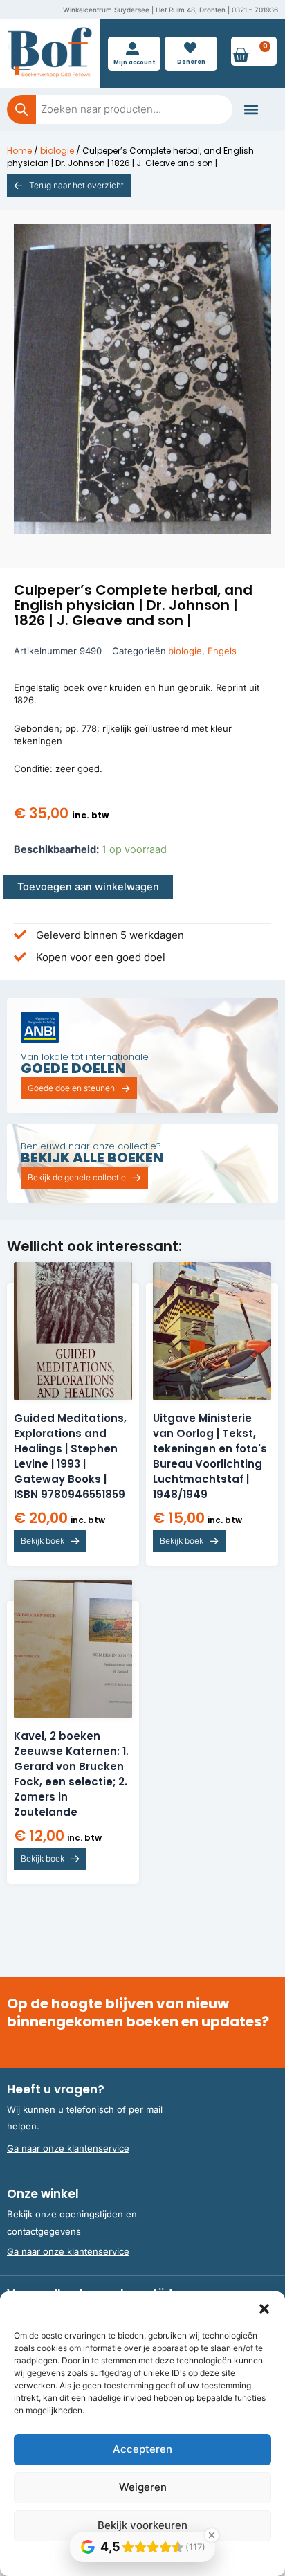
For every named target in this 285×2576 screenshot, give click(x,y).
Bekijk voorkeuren (142, 2525)
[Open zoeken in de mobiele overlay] (120, 109)
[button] (264, 2309)
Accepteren (142, 2449)
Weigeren (143, 2487)
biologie (57, 151)
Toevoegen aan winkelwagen (88, 887)
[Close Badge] (212, 2535)
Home (19, 151)
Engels (222, 651)
